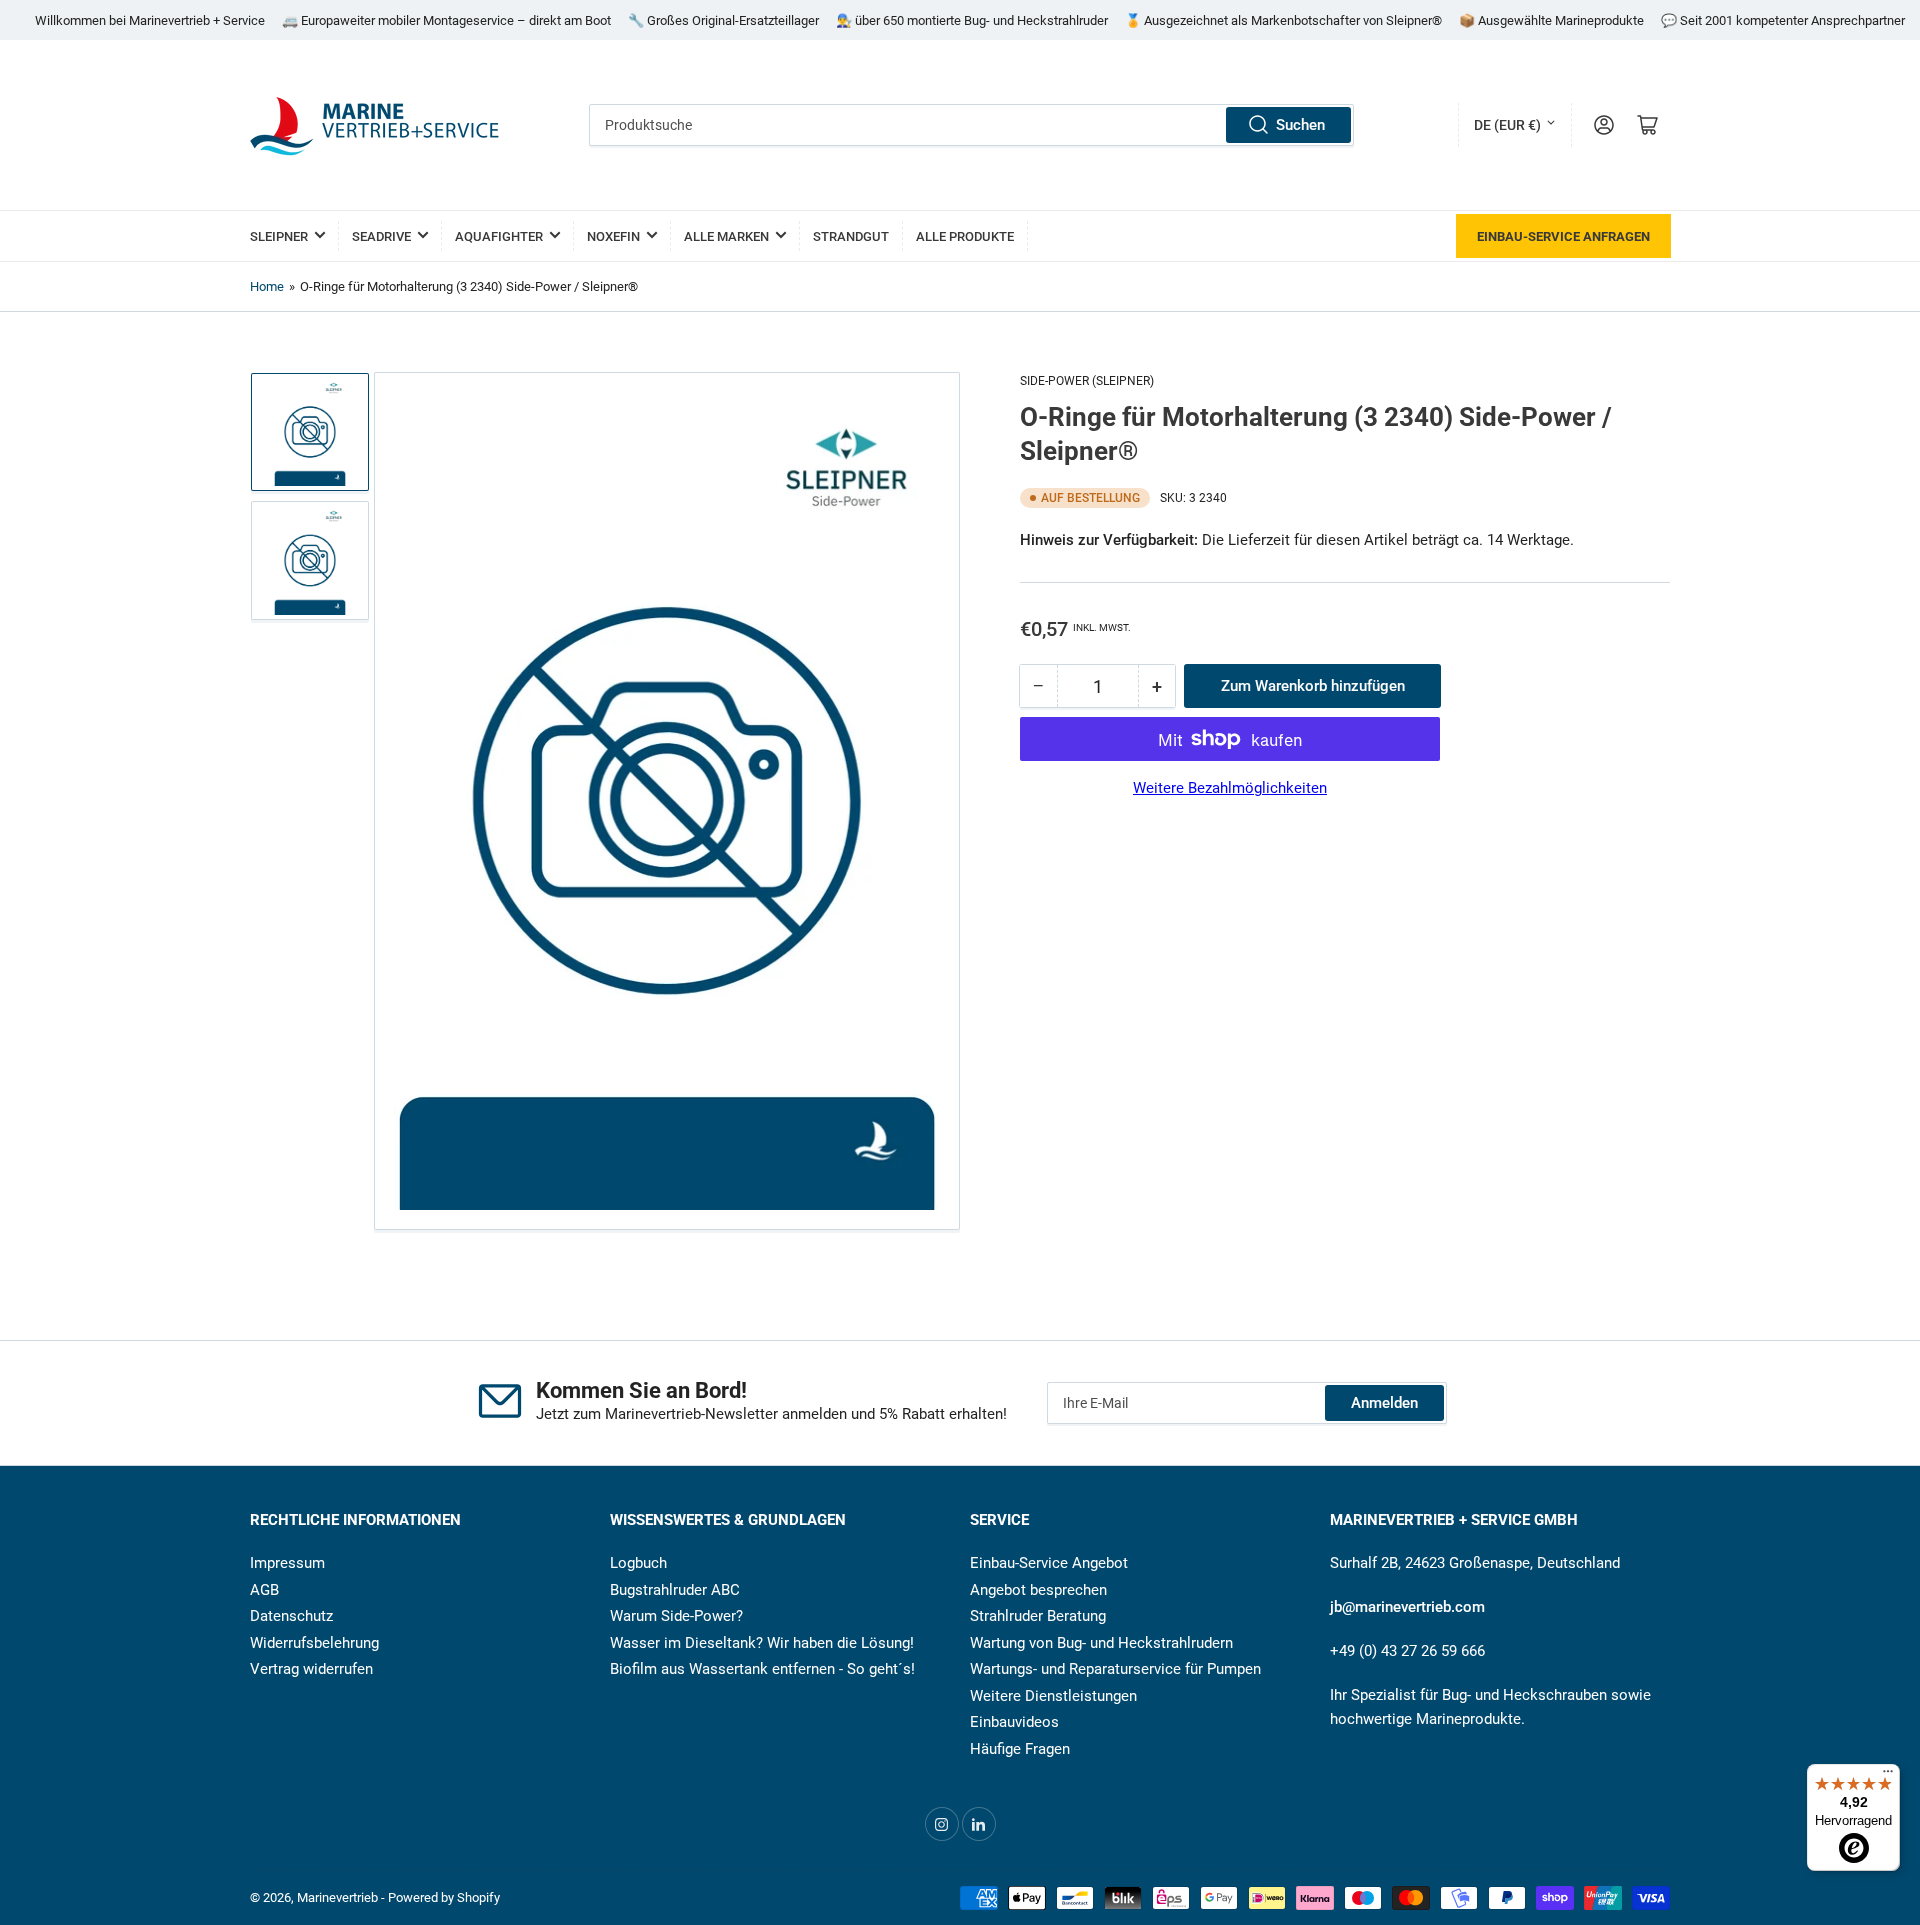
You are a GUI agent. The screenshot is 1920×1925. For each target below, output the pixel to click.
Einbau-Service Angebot (1049, 1563)
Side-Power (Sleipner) (1087, 381)
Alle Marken (726, 236)
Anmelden (1384, 1403)
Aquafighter (499, 236)
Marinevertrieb (337, 1897)
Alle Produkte (965, 236)
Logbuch (638, 1563)
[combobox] (972, 125)
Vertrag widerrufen (311, 1669)
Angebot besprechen (1038, 1590)
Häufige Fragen (1020, 1749)
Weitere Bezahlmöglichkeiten (1230, 788)
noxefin (613, 236)
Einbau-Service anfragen (1563, 236)
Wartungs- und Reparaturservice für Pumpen (1115, 1669)
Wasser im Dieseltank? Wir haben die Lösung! (762, 1643)
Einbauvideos (1014, 1722)
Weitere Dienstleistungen (1053, 1696)
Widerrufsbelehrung (314, 1643)
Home (267, 286)
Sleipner (279, 236)
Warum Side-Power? (676, 1616)
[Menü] (1888, 1776)
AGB (264, 1590)
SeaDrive (381, 236)
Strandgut (851, 236)
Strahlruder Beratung (1038, 1616)
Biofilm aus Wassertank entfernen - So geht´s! (762, 1669)
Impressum (287, 1563)
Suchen (1300, 125)
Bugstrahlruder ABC (675, 1590)
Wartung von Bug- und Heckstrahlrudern (1101, 1643)
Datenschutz (291, 1616)
